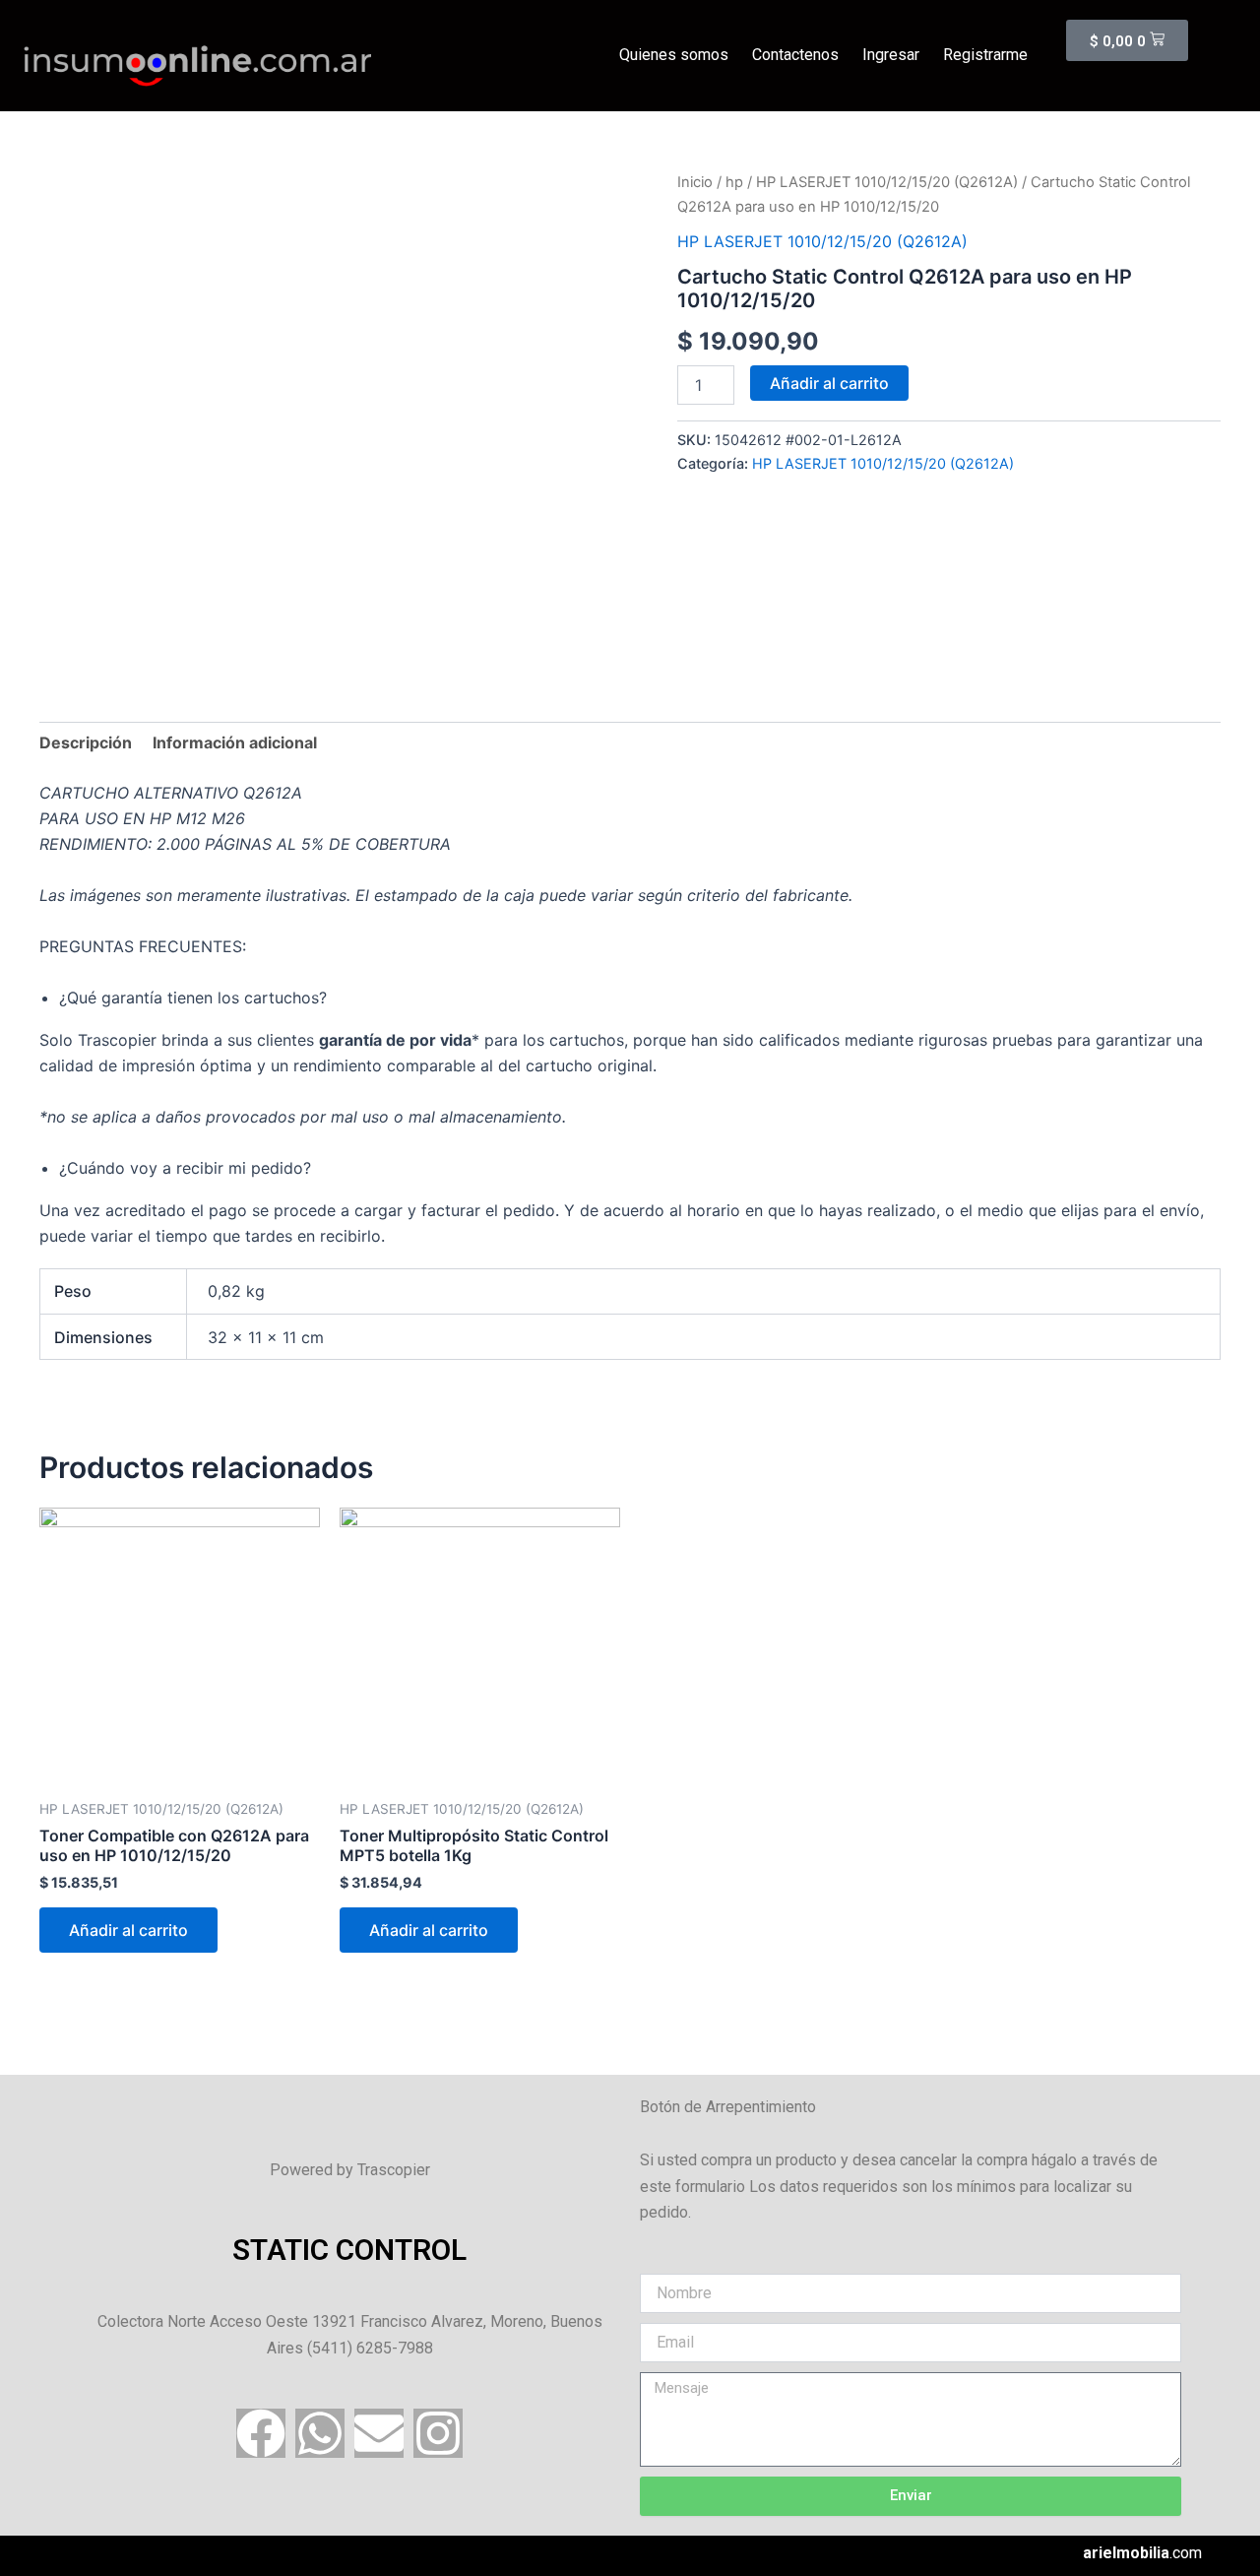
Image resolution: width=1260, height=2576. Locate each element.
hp (734, 182)
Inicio (695, 182)
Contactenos (795, 55)
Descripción (86, 742)
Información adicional (235, 742)
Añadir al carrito (829, 383)
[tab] (86, 742)
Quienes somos (674, 55)
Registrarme (985, 55)
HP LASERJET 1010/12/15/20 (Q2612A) (887, 182)
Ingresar (891, 55)
